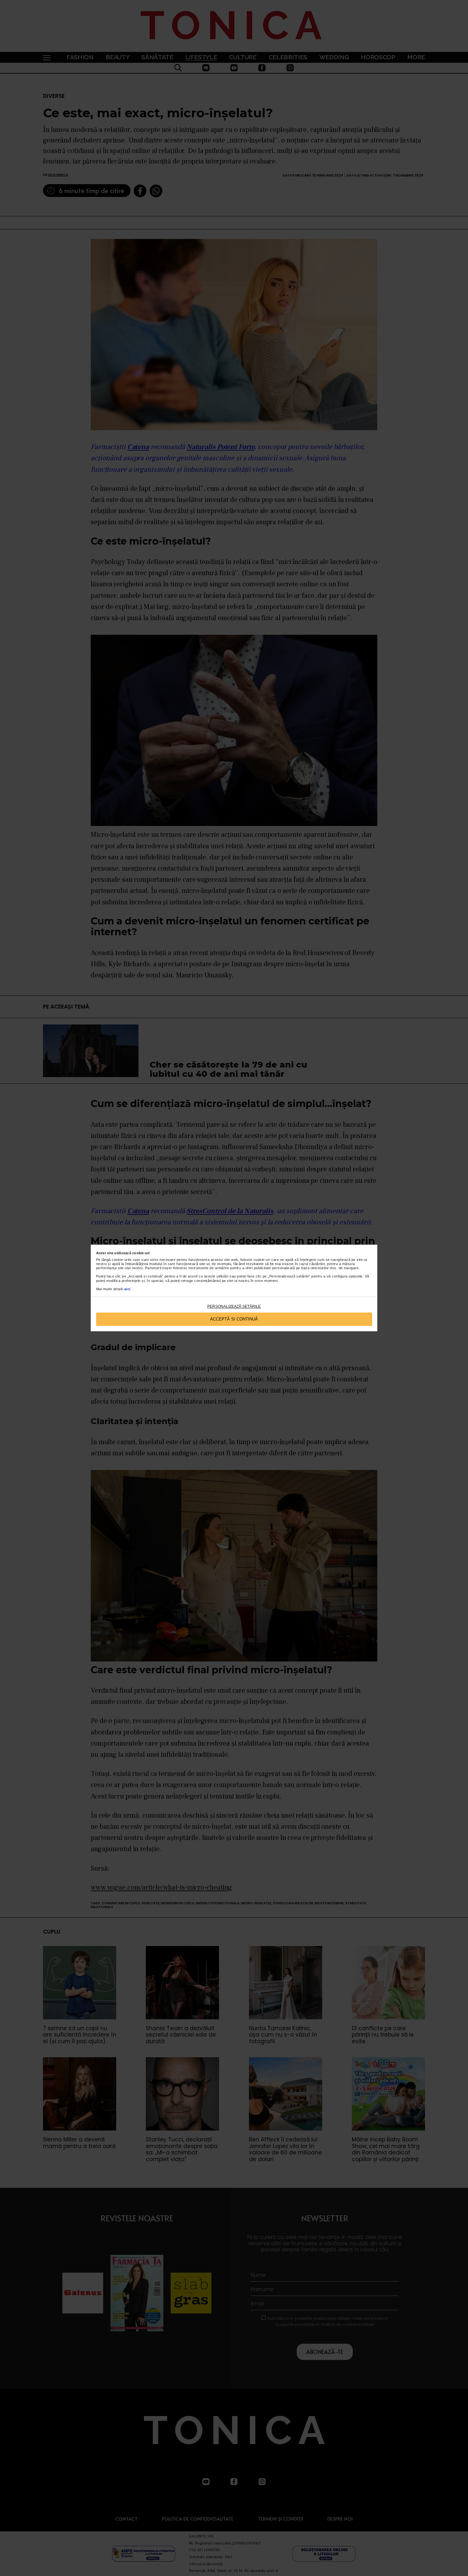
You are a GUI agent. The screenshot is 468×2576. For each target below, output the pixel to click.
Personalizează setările (234, 1306)
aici (127, 1289)
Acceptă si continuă (234, 1319)
